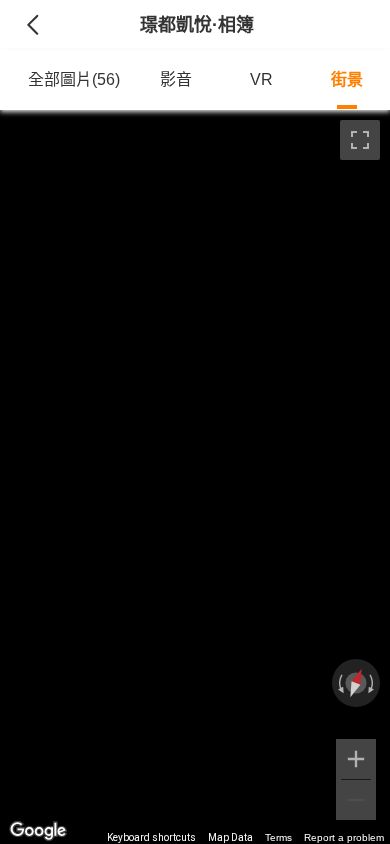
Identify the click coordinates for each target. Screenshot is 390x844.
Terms (278, 837)
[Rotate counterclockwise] (339, 683)
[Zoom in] (356, 759)
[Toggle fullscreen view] (360, 140)
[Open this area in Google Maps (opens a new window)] (38, 831)
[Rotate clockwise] (373, 683)
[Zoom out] (356, 800)
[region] (195, 477)
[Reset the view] (356, 683)
